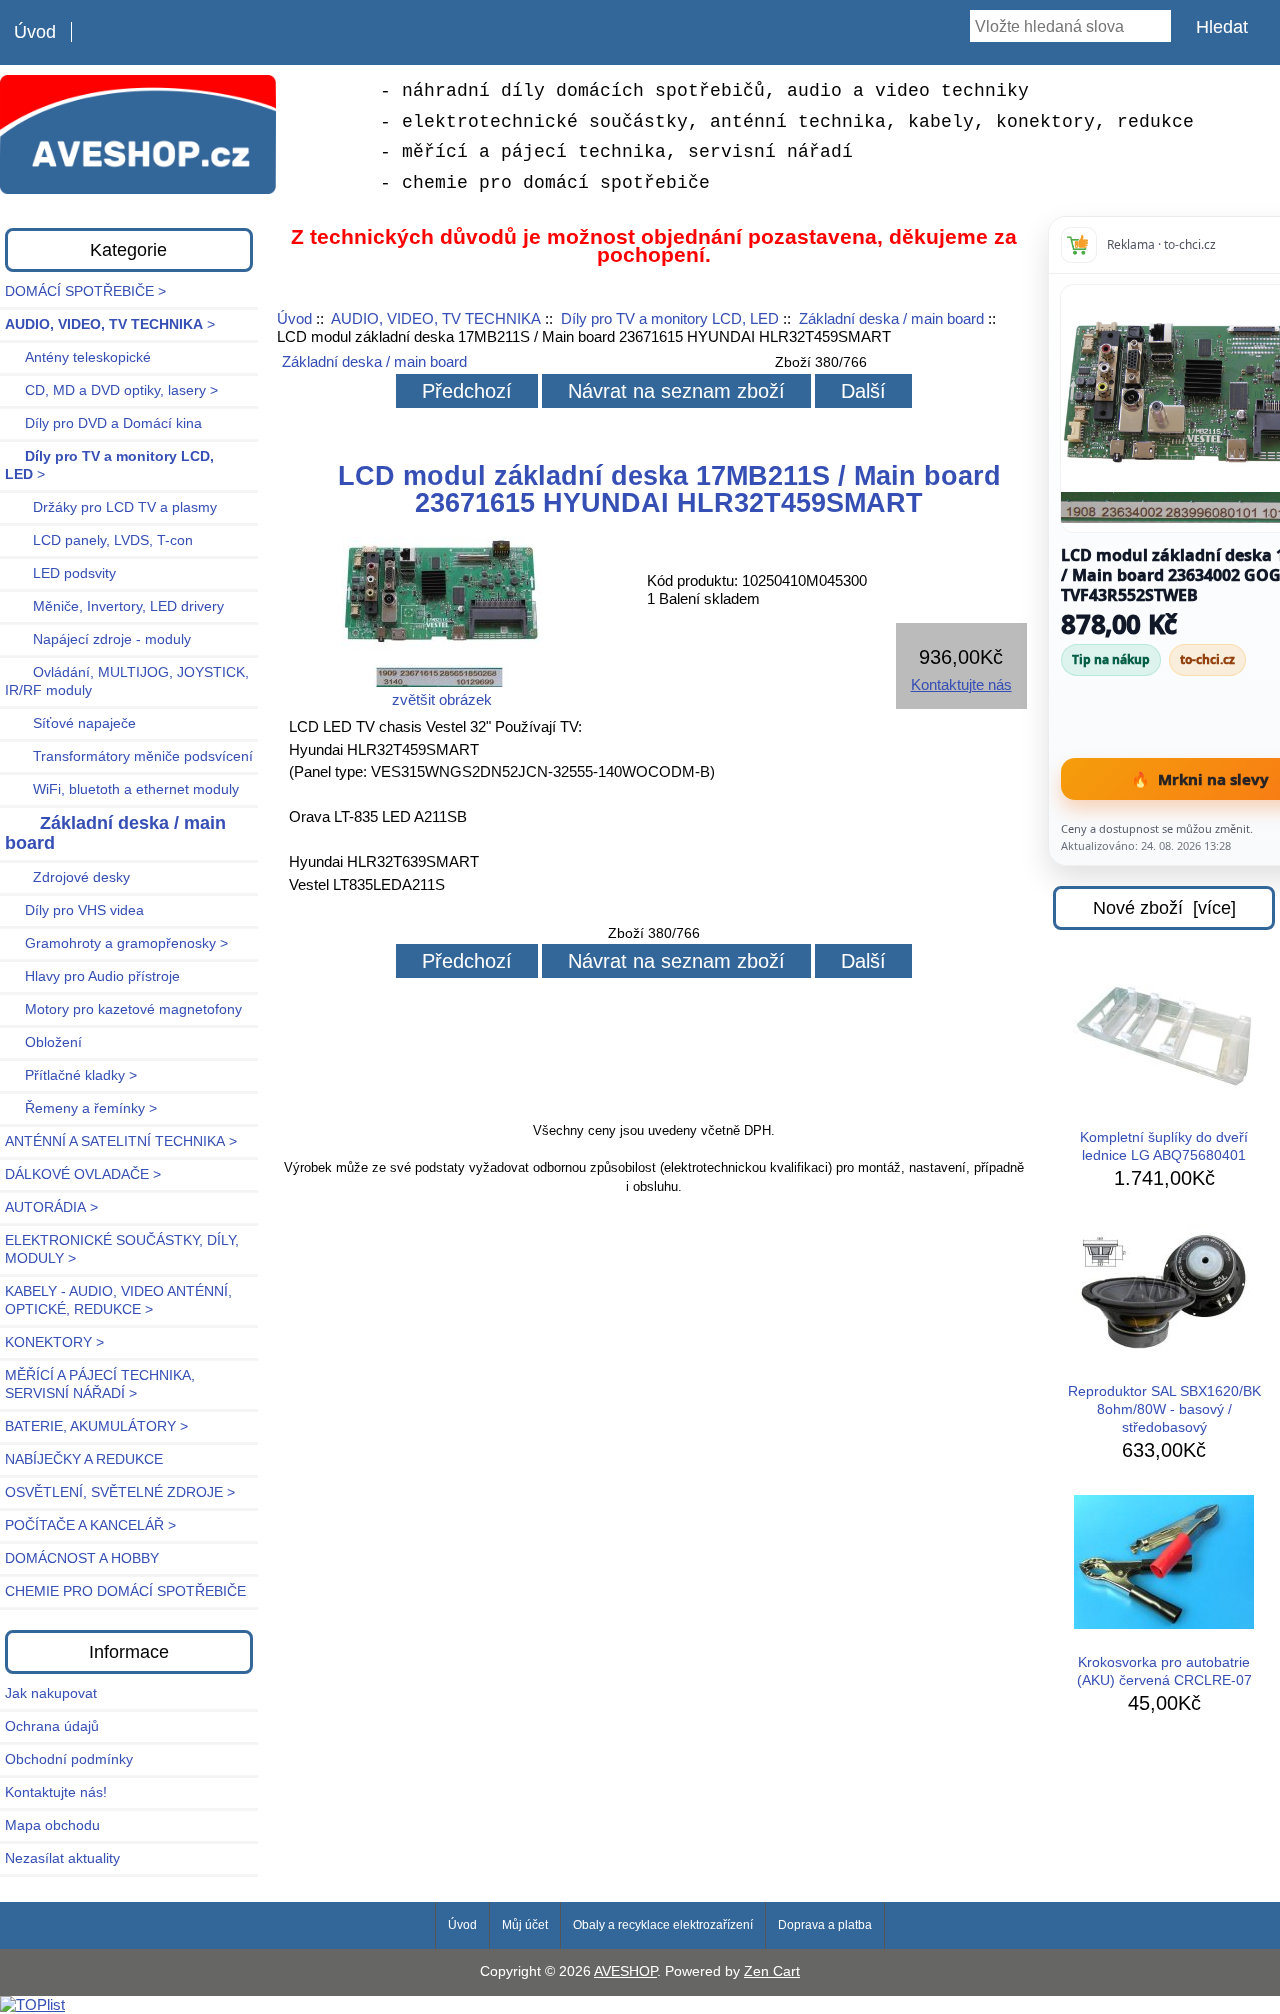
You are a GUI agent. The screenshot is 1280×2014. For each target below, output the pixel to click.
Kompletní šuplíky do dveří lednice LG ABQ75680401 (1164, 1146)
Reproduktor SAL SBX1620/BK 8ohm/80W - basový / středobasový (1164, 1409)
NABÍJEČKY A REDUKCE (84, 1459)
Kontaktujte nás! (56, 1792)
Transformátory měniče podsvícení (129, 756)
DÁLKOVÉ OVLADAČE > (83, 1174)
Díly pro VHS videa (74, 910)
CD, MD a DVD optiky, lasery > (111, 390)
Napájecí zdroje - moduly (98, 639)
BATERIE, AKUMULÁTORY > (96, 1426)
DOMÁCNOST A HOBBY (82, 1558)
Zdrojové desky (67, 877)
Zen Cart (772, 1971)
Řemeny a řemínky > (81, 1108)
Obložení (43, 1042)
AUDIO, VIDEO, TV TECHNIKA (436, 318)
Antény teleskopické (78, 357)
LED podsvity (60, 573)
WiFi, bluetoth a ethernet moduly (122, 789)
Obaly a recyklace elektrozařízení (663, 1925)
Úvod (35, 32)
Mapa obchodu (52, 1825)
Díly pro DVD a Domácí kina (103, 423)
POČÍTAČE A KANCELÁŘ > (90, 1525)
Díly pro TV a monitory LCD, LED (670, 318)
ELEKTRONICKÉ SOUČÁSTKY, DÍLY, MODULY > (122, 1249)
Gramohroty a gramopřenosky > (116, 943)
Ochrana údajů (52, 1726)
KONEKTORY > (54, 1342)
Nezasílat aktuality (62, 1858)
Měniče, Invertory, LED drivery (114, 606)
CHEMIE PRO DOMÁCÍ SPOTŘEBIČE (125, 1591)
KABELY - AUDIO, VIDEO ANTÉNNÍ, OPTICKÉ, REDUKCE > (118, 1300)
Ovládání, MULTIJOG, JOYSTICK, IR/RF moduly (127, 681)
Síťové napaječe (70, 723)
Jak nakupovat (51, 1693)
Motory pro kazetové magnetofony (123, 1009)
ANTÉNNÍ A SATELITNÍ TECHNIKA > (121, 1141)
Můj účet (525, 1925)
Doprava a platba (825, 1925)
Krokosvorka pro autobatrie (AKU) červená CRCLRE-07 (1164, 1671)
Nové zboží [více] (1164, 908)
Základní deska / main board (891, 318)
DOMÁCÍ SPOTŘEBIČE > (85, 291)
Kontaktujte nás (961, 684)
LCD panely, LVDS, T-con (99, 540)
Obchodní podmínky (69, 1759)
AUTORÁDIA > (51, 1207)
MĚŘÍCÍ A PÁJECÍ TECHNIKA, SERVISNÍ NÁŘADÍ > (100, 1384)
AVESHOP (625, 1971)
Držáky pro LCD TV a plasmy (111, 507)
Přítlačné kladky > (71, 1075)
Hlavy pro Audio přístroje (92, 976)
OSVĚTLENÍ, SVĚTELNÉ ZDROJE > (120, 1492)
